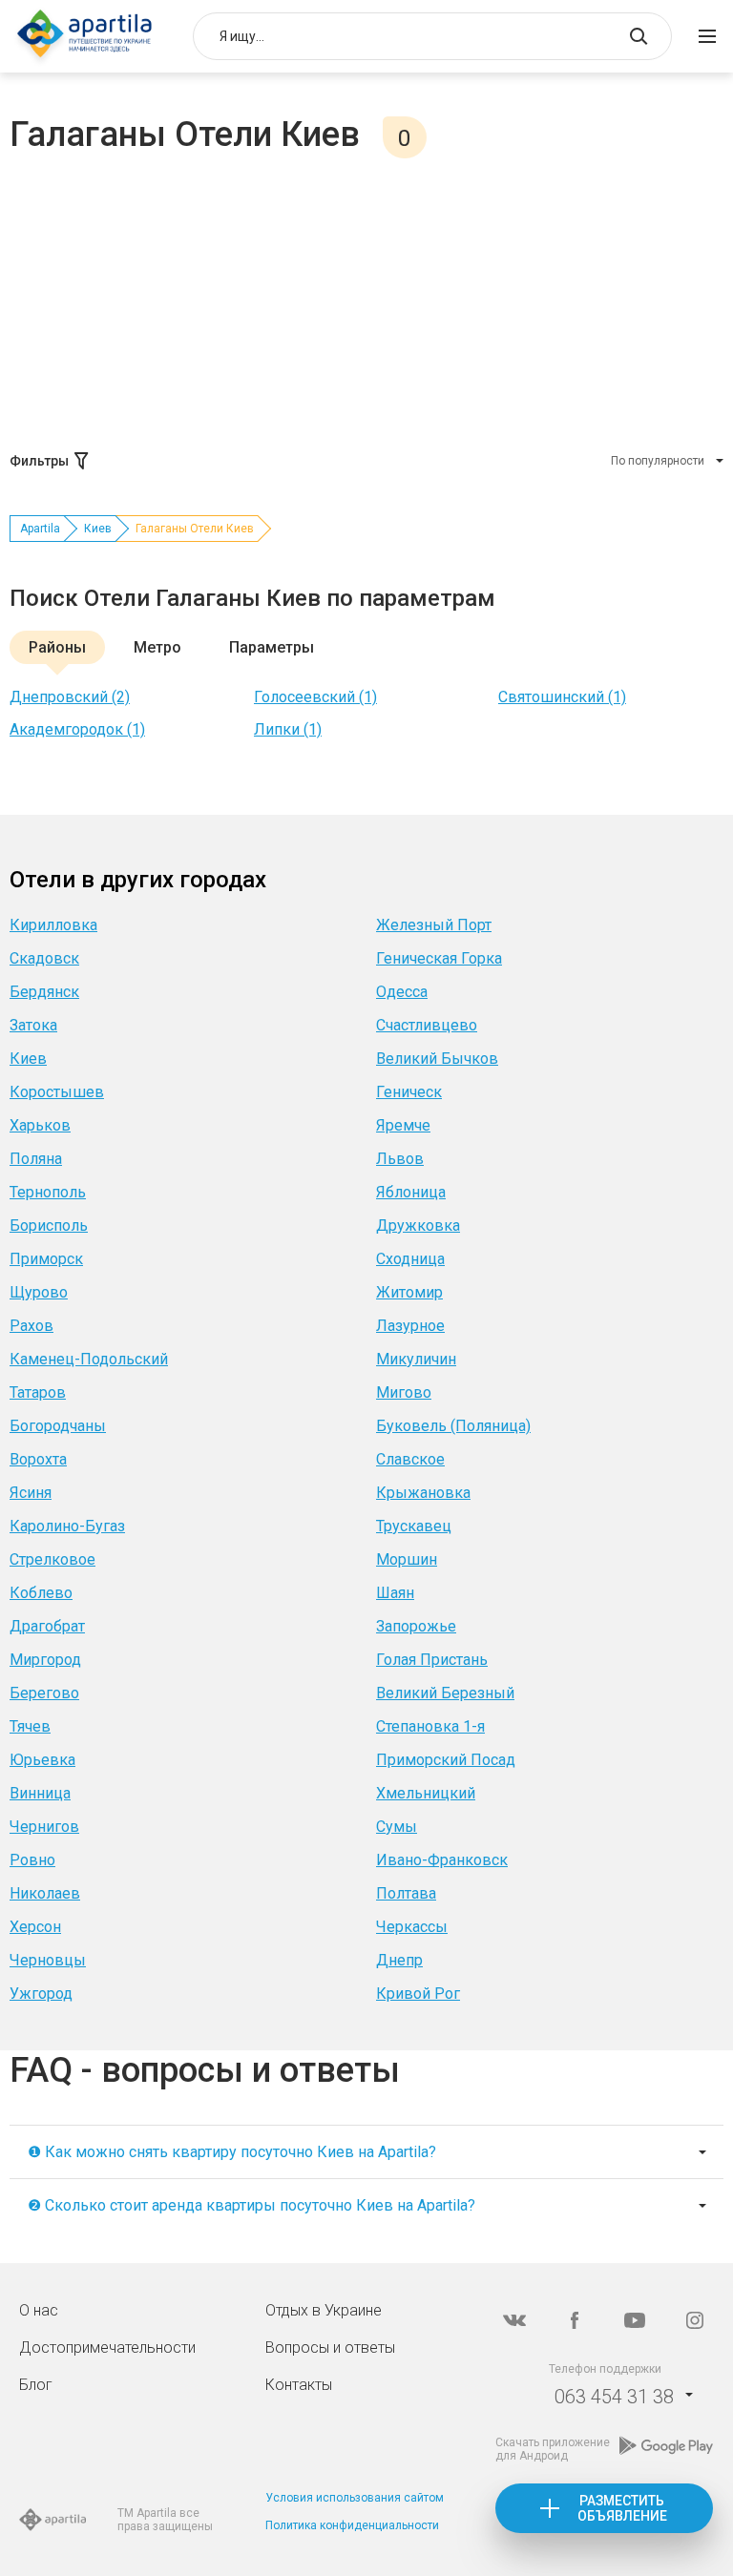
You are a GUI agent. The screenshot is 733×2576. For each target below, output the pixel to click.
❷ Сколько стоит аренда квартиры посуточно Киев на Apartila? (251, 2205)
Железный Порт (434, 925)
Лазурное (410, 1326)
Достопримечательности (107, 2347)
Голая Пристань (432, 1660)
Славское (410, 1459)
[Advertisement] (366, 301)
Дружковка (418, 1226)
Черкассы (412, 1927)
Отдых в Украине (324, 2310)
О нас (39, 2310)
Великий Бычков (437, 1059)
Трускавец (414, 1526)
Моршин (407, 1559)
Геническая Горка (439, 958)
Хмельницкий (426, 1793)
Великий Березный (445, 1693)
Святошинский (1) (562, 697)
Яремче (403, 1125)
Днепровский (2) (70, 697)
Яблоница (411, 1192)
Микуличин (416, 1359)
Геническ (409, 1092)
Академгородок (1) (77, 729)
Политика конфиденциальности (352, 2525)
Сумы (397, 1827)
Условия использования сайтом (355, 2498)
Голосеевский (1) (315, 697)
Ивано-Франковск (442, 1860)
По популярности (658, 461)
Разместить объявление (622, 2508)
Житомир (409, 1292)
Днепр (399, 1960)
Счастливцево (427, 1025)
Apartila (40, 529)
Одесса (402, 992)
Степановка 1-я (430, 1726)
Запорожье (416, 1626)
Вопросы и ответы (330, 2347)
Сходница (410, 1259)
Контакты (299, 2385)
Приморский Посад (446, 1760)
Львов (400, 1159)
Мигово (404, 1392)
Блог (36, 2385)
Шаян (395, 1593)
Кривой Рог (418, 1994)
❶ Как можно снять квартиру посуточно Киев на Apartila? (232, 2152)
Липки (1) (288, 729)
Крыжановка (423, 1493)
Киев (98, 529)
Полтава (406, 1893)
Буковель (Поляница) (453, 1426)
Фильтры (39, 461)
